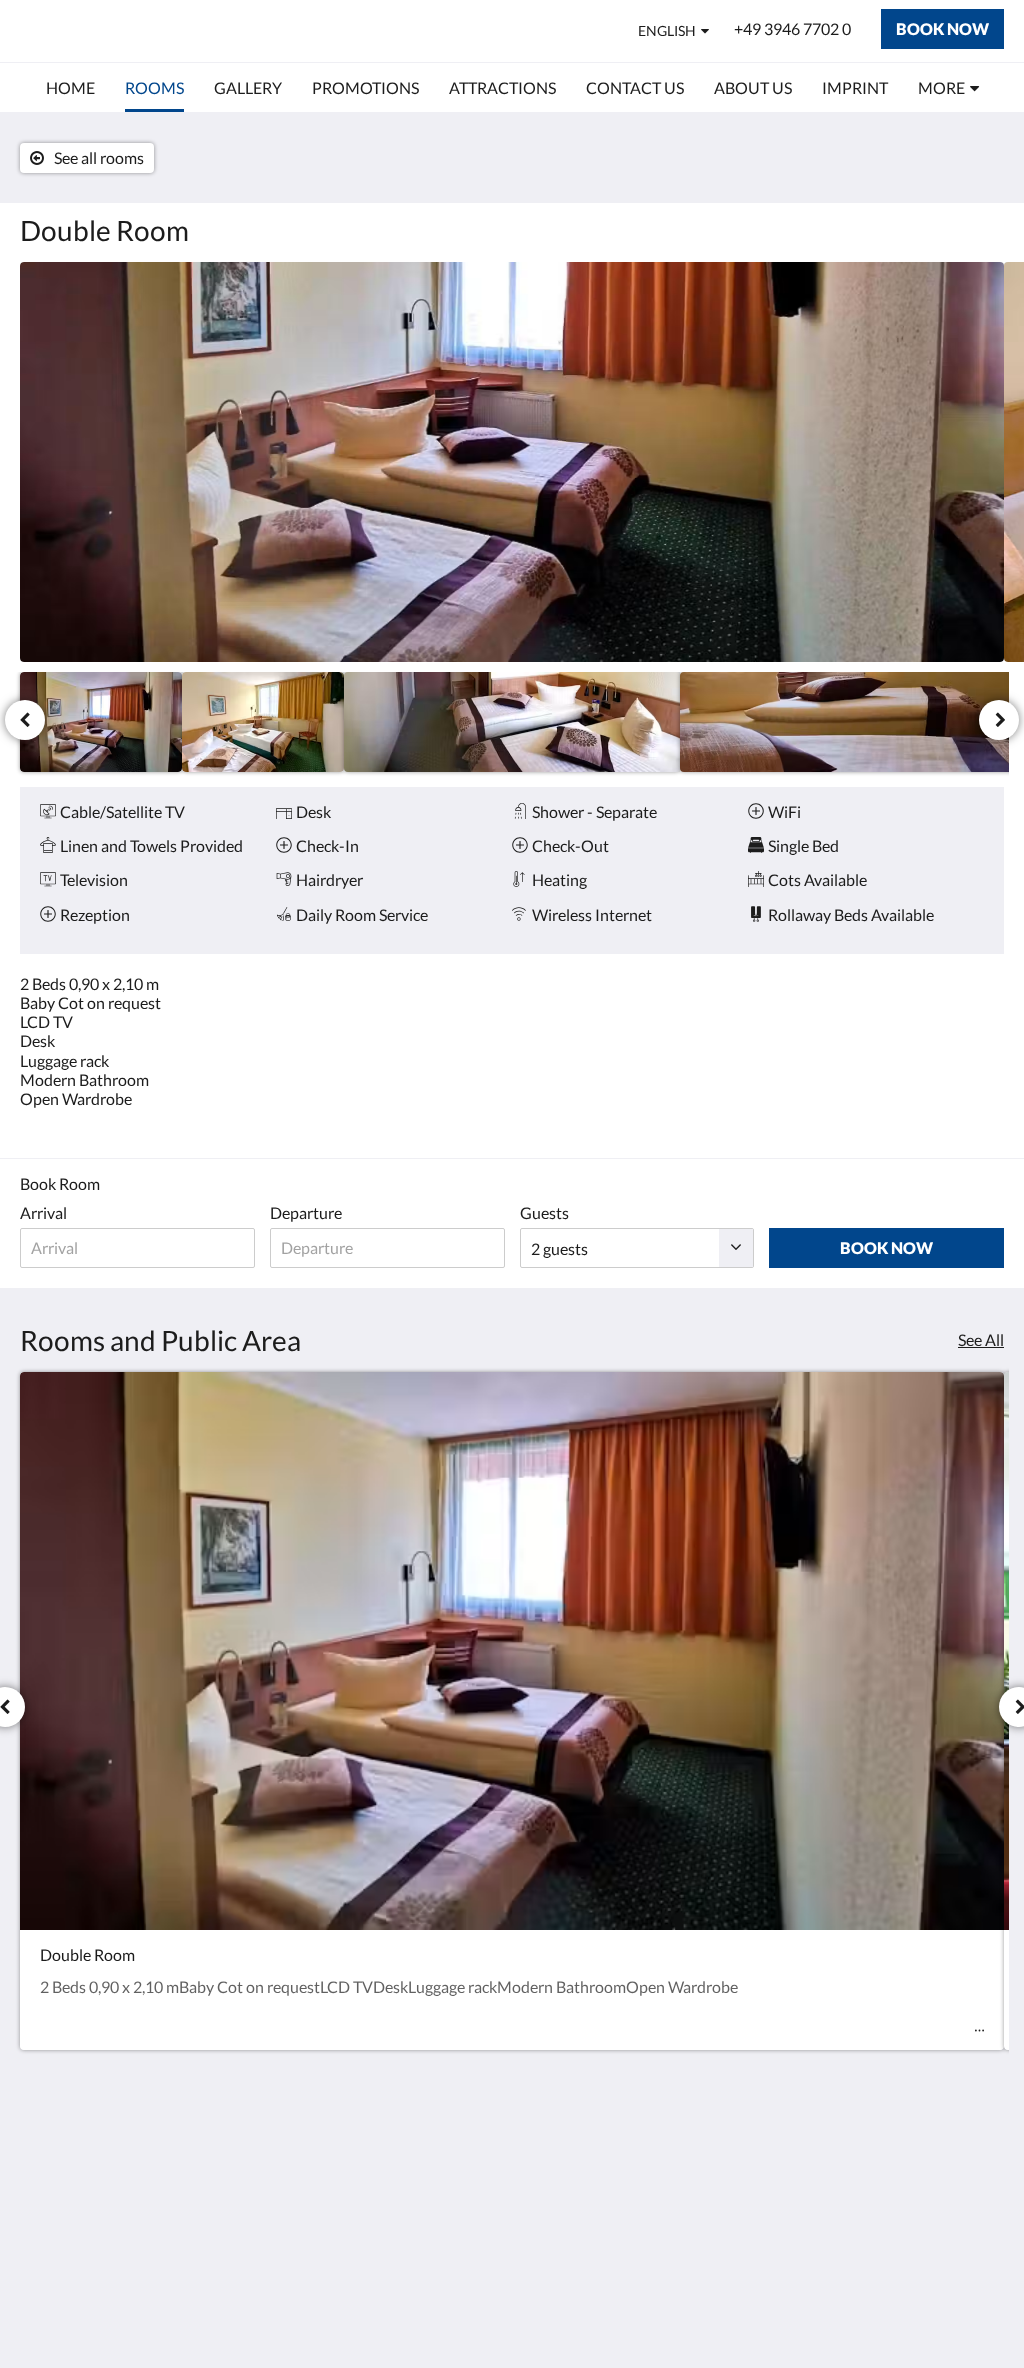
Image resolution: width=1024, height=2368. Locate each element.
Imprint (381, 2157)
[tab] (429, 2124)
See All (981, 1339)
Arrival (43, 1212)
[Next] (999, 720)
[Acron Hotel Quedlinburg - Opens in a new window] (984, 2169)
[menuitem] (70, 88)
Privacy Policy (403, 2174)
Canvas (978, 2309)
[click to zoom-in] (512, 462)
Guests (544, 1212)
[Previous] (25, 720)
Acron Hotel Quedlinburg (190, 30)
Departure (306, 1212)
